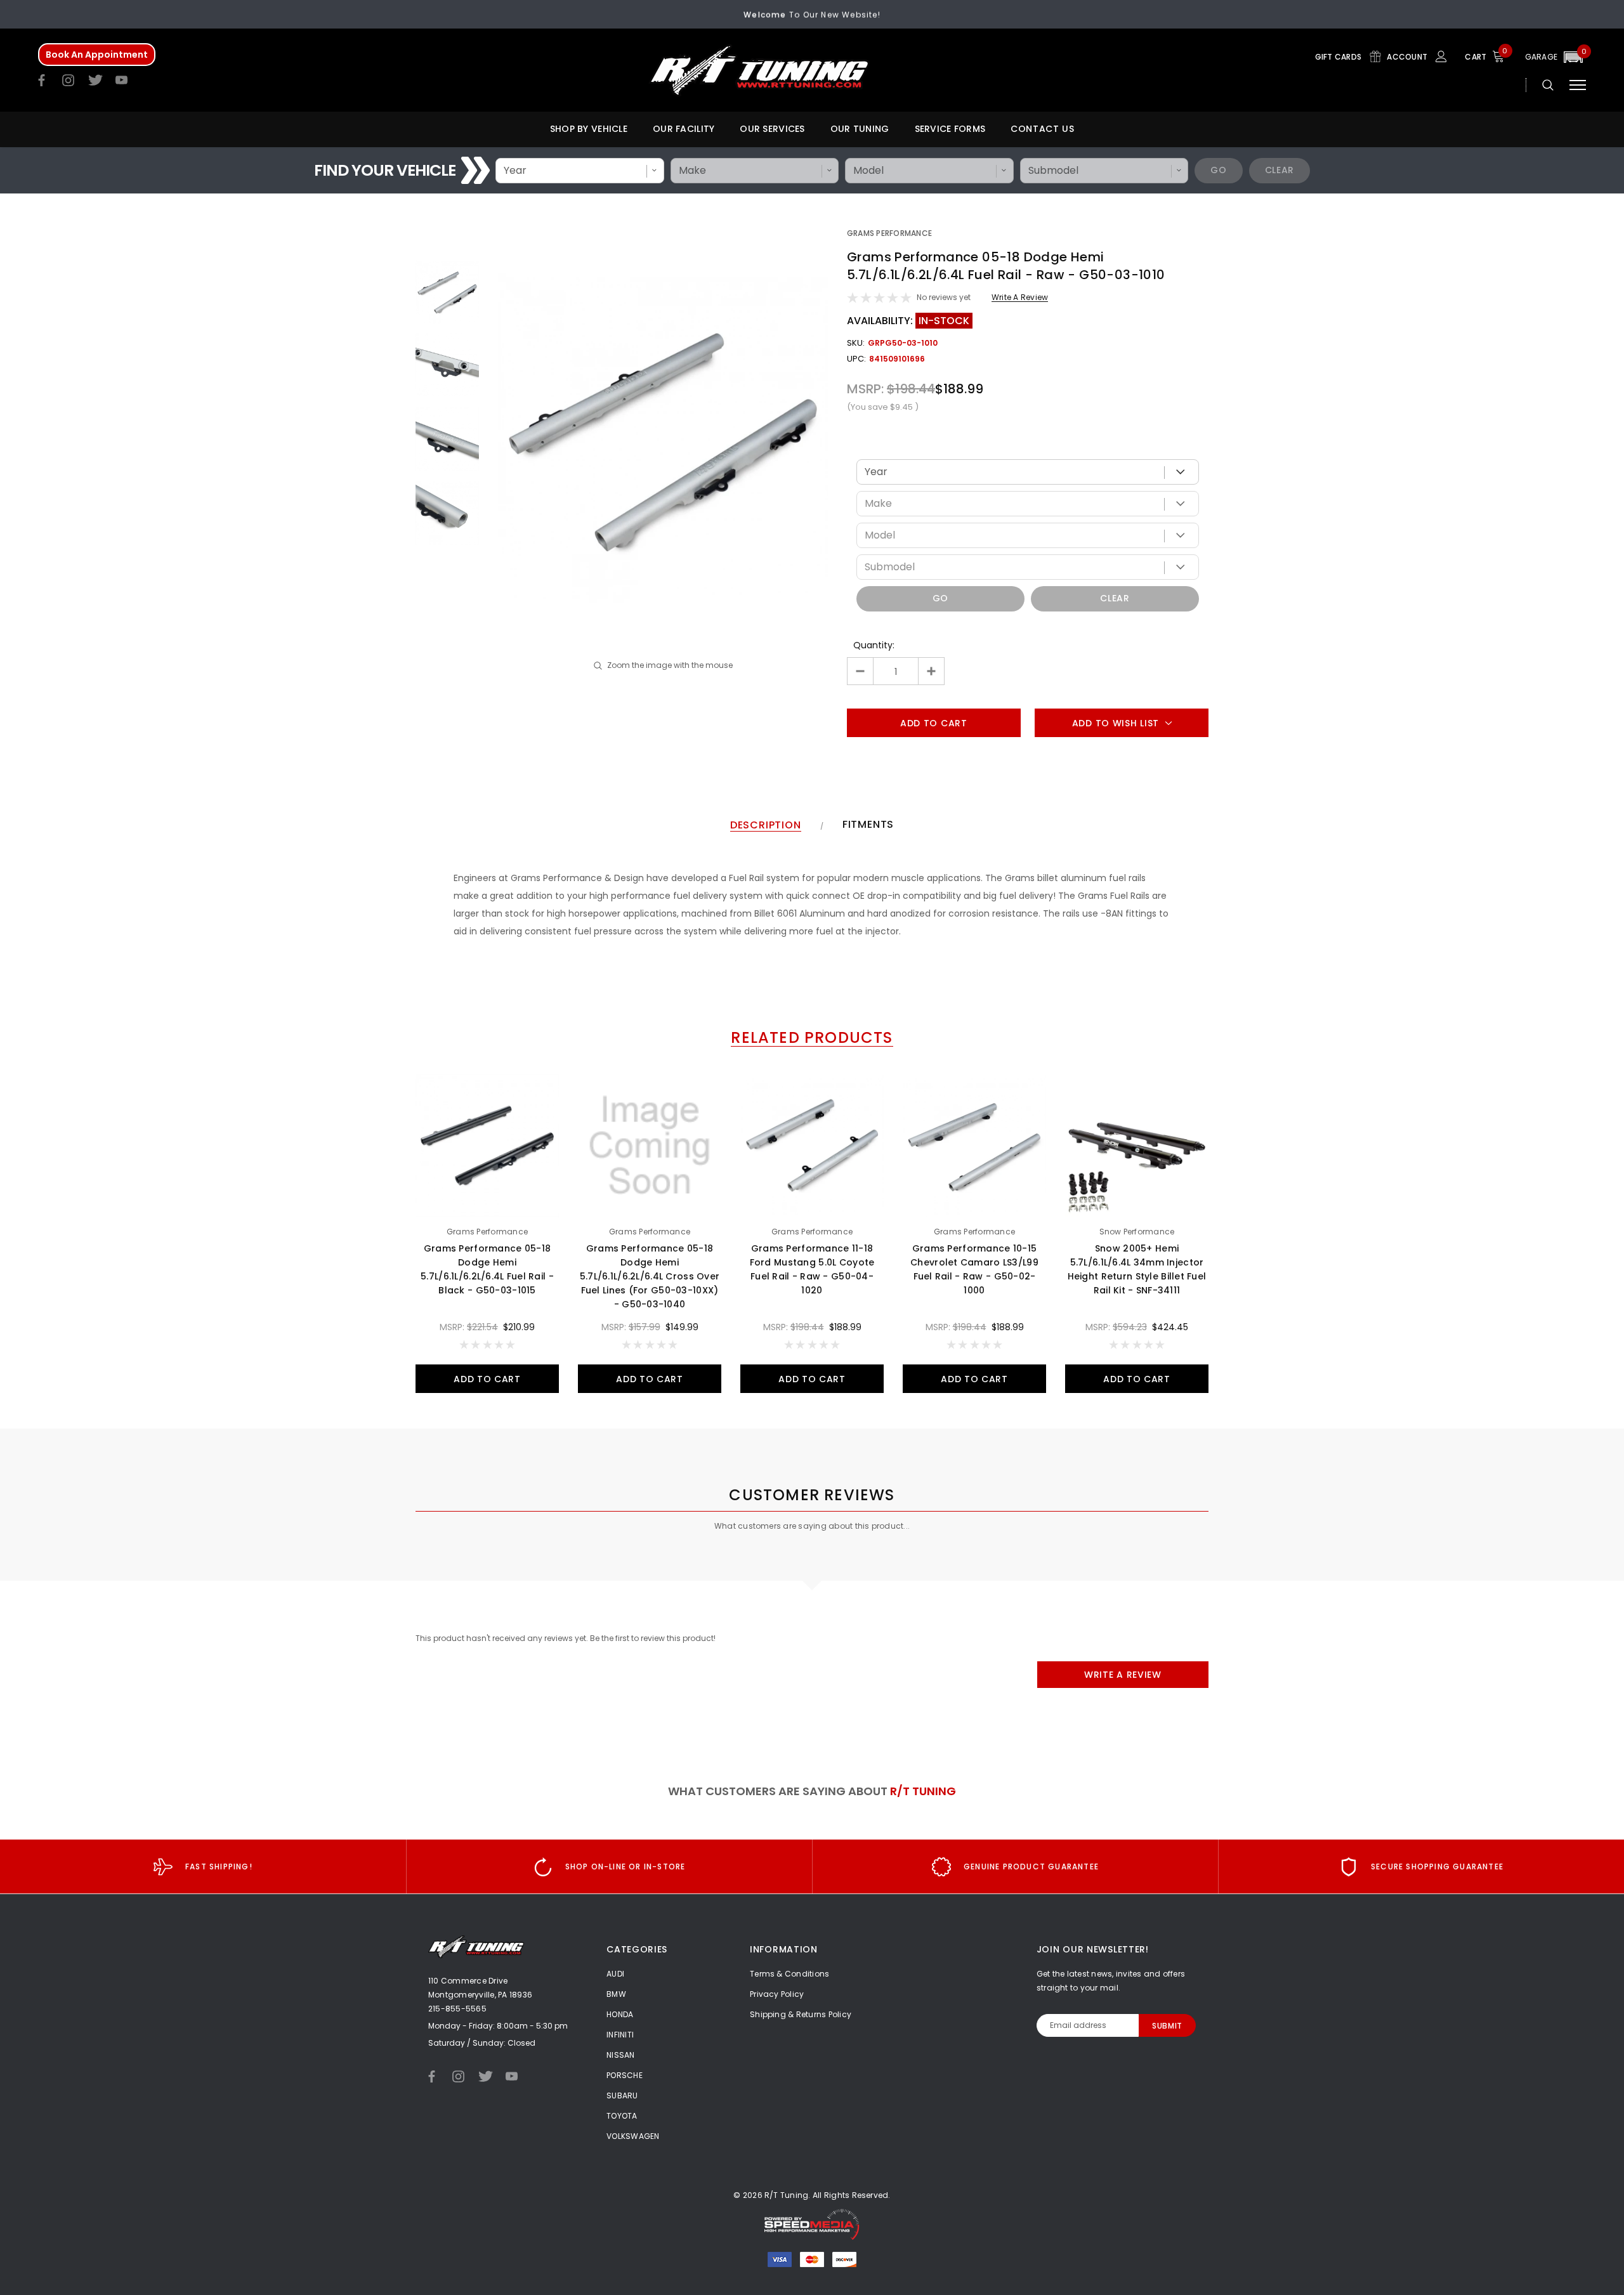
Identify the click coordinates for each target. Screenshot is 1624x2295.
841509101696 (897, 359)
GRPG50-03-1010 (903, 343)
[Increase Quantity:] (931, 671)
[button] (1555, 57)
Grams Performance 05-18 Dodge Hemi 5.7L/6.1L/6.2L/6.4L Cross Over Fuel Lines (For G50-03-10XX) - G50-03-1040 (650, 1276)
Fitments (868, 825)
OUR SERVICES (772, 129)
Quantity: (874, 645)
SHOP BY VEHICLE (589, 129)
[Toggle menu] (1578, 85)
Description (766, 826)
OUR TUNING (860, 129)
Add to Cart (487, 1379)
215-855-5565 (457, 2009)
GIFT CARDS (1339, 57)
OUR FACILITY (684, 129)
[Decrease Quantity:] (861, 671)
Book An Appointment (97, 55)
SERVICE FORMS (950, 129)
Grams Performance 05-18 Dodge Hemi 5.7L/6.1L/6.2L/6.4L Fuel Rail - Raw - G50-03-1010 (1006, 266)
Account (1408, 57)
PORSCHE (625, 2075)
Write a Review (1020, 297)
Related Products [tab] (812, 1038)
